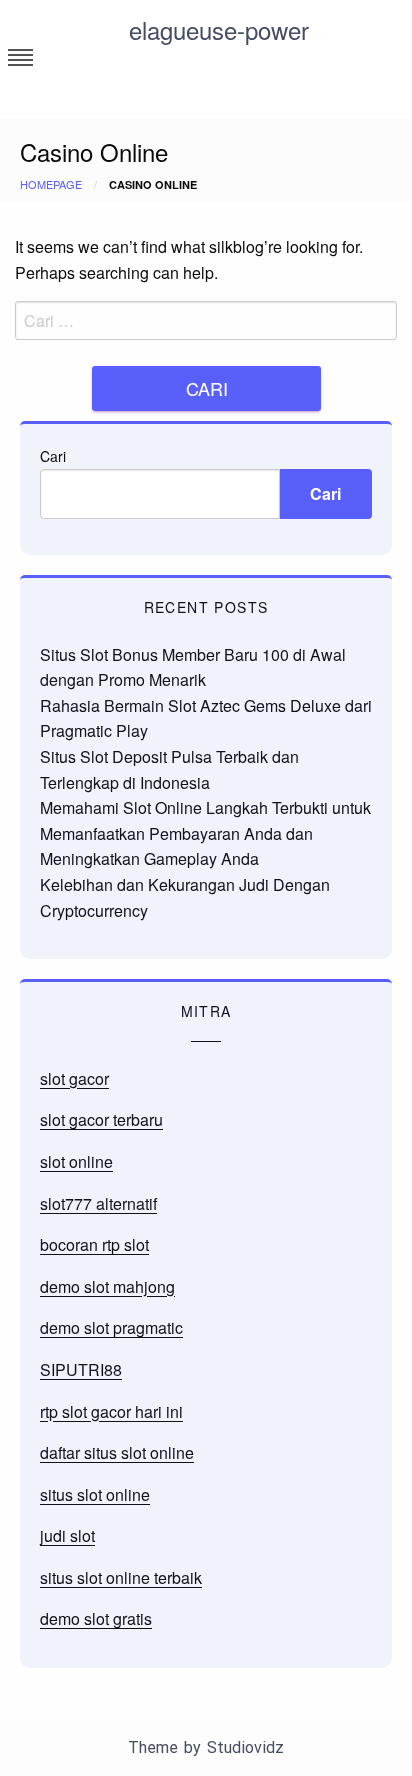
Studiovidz (245, 1747)
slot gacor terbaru (101, 1119)
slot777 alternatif (98, 1203)
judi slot (67, 1535)
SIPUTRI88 (81, 1369)
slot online (76, 1161)
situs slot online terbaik (121, 1577)
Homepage (51, 184)
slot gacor (74, 1078)
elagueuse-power (219, 29)
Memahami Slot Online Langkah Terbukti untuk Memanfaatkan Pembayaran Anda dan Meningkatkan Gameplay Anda (205, 833)
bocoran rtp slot (94, 1244)
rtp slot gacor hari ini (111, 1411)
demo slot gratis (96, 1618)
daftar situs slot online (117, 1452)
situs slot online (95, 1494)
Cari (53, 456)
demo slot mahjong (107, 1286)
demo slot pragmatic (111, 1327)
